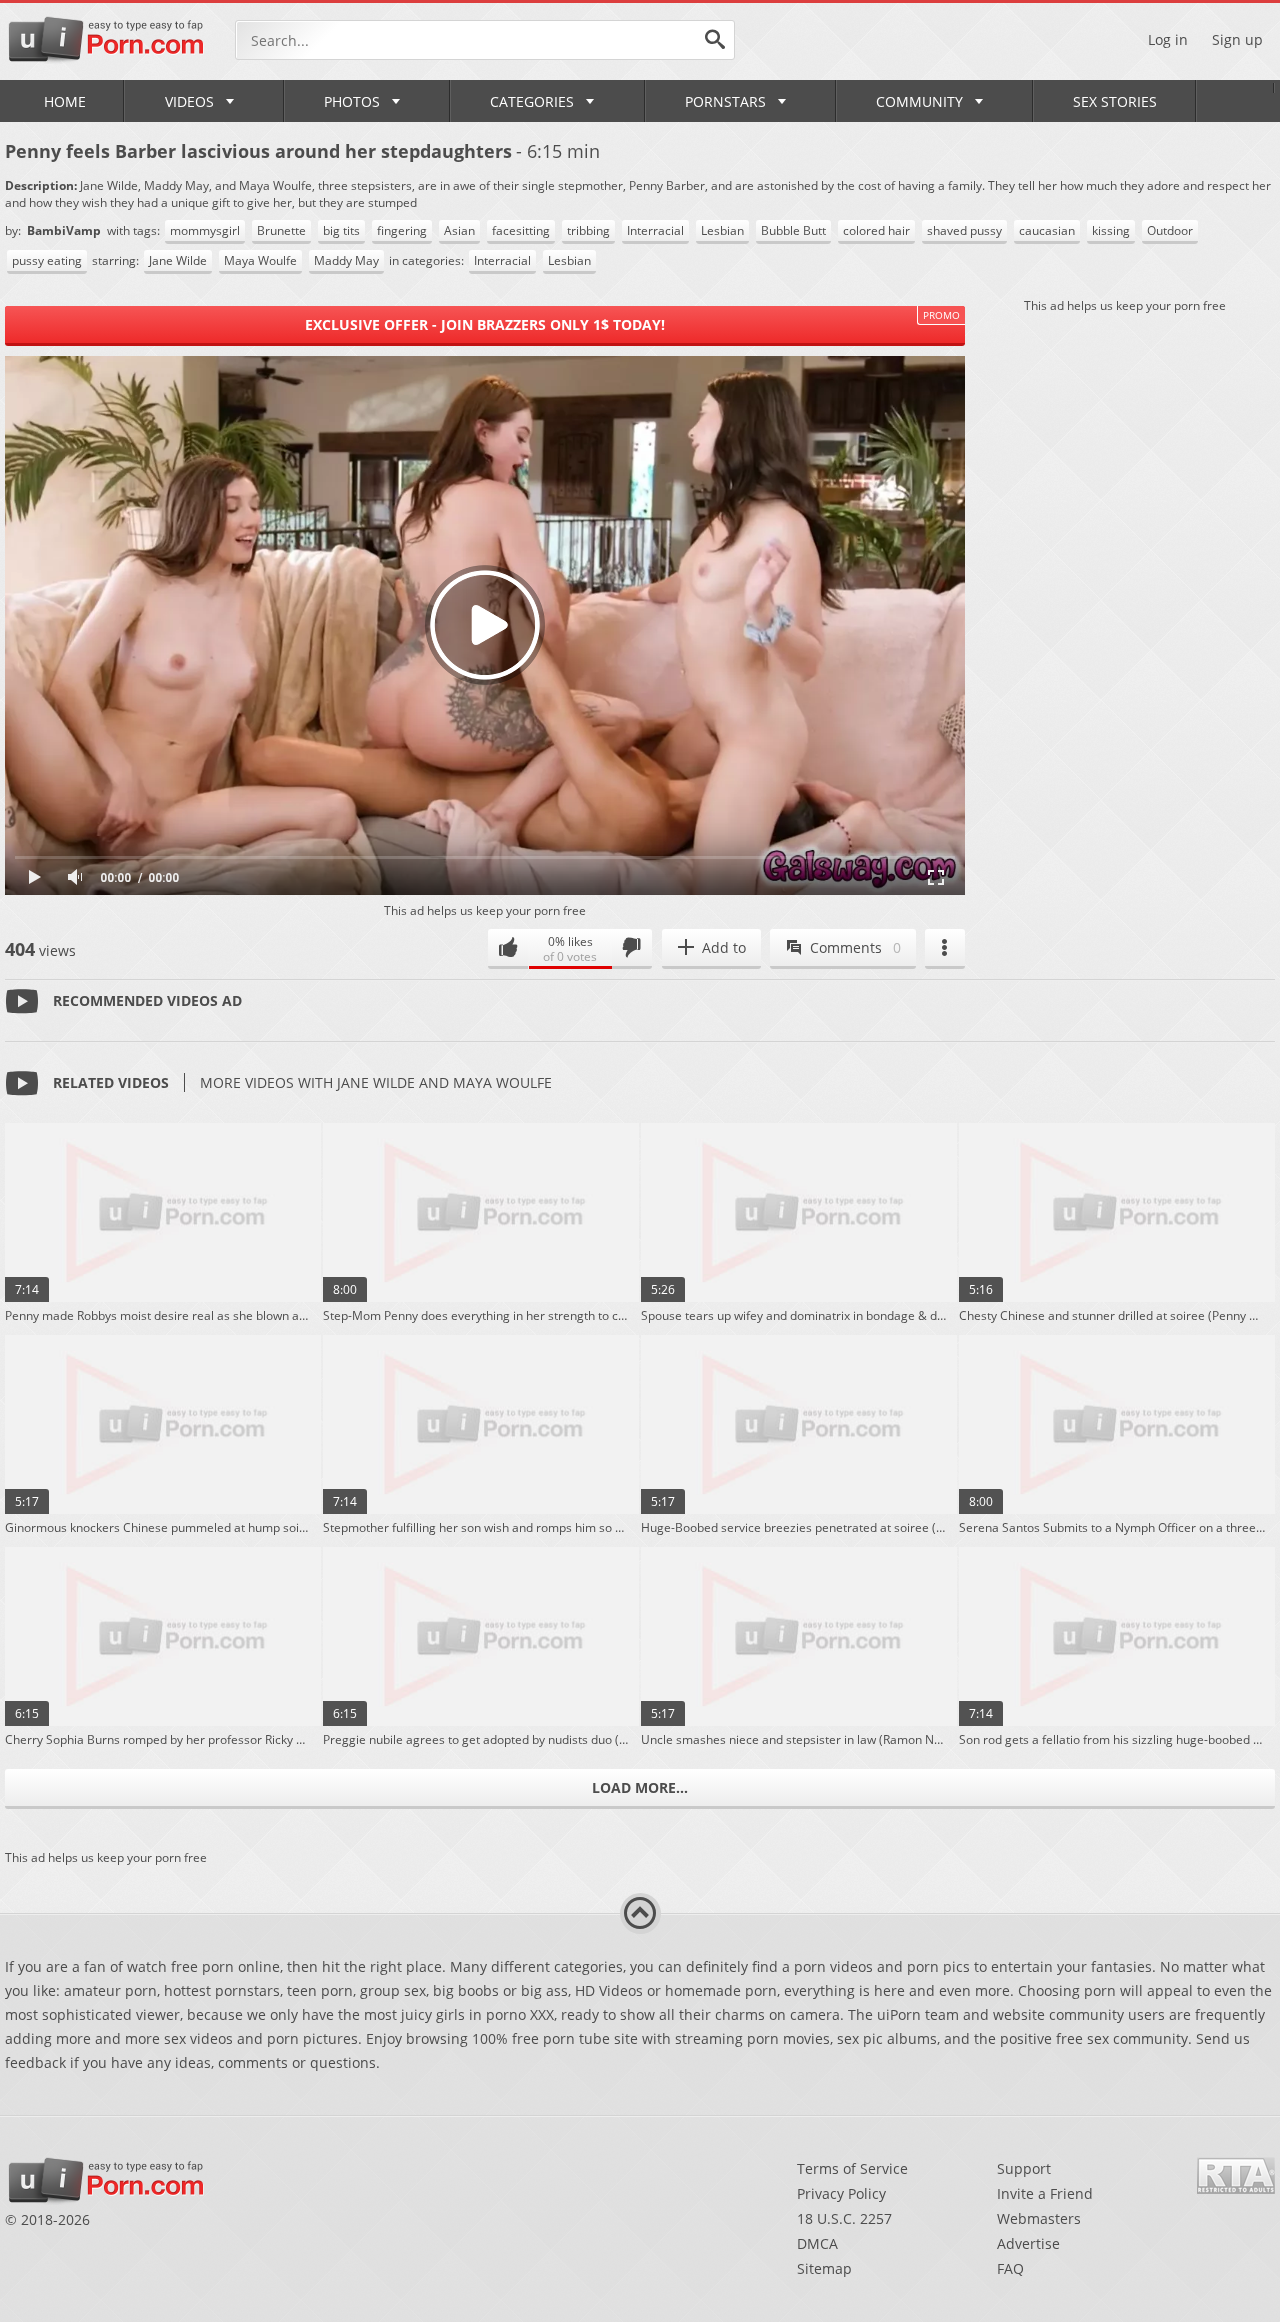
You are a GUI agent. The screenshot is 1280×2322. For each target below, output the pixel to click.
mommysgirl (205, 230)
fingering (402, 230)
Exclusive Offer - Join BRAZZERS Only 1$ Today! (485, 324)
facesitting (521, 230)
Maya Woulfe (260, 260)
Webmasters (1039, 2218)
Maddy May (346, 260)
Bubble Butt (793, 230)
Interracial (655, 230)
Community (919, 101)
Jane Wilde (178, 260)
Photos (352, 101)
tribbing (588, 230)
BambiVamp (65, 230)
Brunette (281, 230)
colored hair (876, 230)
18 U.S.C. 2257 (844, 2218)
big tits (341, 230)
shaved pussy (964, 230)
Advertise (1028, 2243)
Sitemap (824, 2268)
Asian (459, 230)
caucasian (1047, 230)
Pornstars (725, 101)
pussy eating (47, 260)
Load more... (640, 1787)
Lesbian (722, 230)
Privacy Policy (841, 2193)
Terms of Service (852, 2168)
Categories (532, 101)
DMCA (817, 2243)
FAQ (1010, 2268)
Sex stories (1115, 101)
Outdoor (1170, 230)
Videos (189, 101)
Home (65, 101)
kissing (1111, 230)
